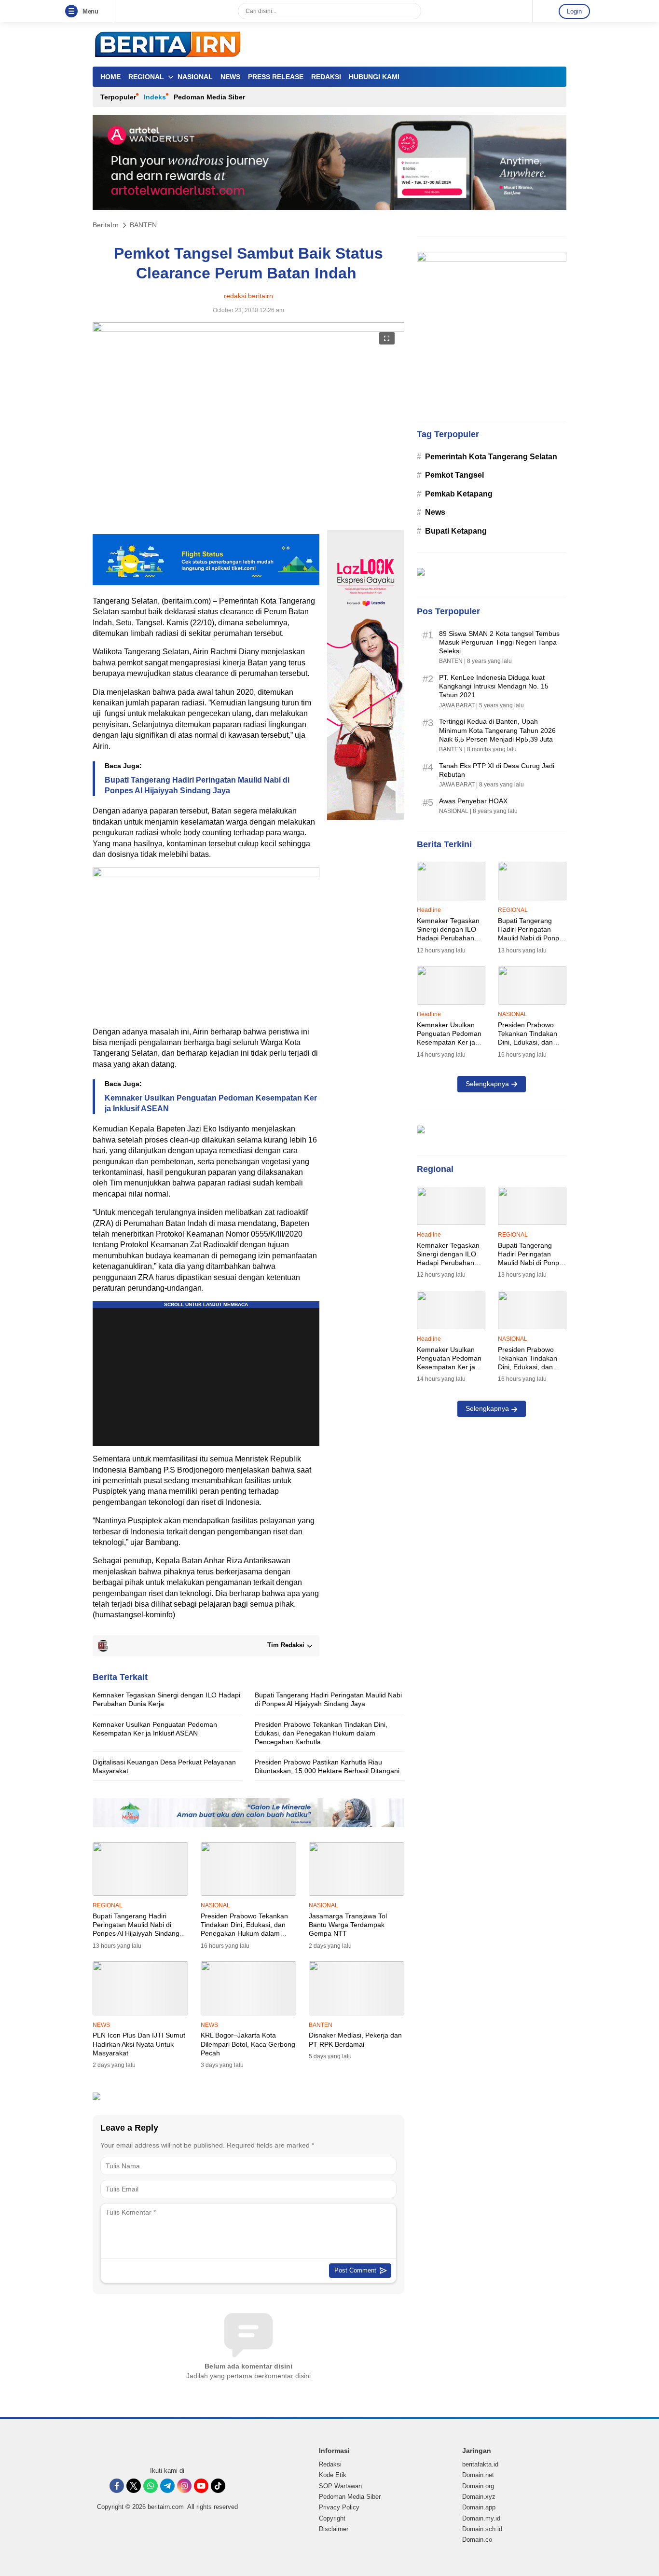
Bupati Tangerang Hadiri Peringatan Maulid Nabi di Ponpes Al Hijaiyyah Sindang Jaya (197, 785)
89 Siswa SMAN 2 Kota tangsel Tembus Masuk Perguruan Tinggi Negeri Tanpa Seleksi (499, 642)
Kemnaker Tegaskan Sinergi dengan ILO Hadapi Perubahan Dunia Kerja (166, 1699)
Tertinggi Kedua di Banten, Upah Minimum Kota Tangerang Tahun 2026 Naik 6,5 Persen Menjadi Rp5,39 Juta (497, 730)
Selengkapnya (487, 1084)
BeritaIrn (106, 225)
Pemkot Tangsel (454, 475)
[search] (410, 11)
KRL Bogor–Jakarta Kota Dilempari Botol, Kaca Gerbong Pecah (248, 2044)
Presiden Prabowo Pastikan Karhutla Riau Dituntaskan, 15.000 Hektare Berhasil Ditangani (327, 1766)
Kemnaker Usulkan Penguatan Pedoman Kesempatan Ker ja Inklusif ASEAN (211, 1103)
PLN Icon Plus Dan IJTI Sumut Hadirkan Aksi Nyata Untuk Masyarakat (139, 2044)
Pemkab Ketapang (459, 494)
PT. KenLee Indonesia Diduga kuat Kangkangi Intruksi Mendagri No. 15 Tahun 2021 (494, 686)
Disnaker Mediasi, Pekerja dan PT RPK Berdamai (355, 2039)
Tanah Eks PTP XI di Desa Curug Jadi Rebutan (497, 770)
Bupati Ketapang (456, 531)
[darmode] (543, 11)
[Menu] (73, 12)
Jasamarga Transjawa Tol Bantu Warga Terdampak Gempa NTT (348, 1925)
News (435, 512)
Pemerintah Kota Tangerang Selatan (491, 457)
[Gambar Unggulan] (248, 329)
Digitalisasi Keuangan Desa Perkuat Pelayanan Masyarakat (164, 1766)
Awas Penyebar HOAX (473, 801)
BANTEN (143, 225)
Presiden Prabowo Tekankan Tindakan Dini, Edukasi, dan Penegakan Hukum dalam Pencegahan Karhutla (321, 1733)
